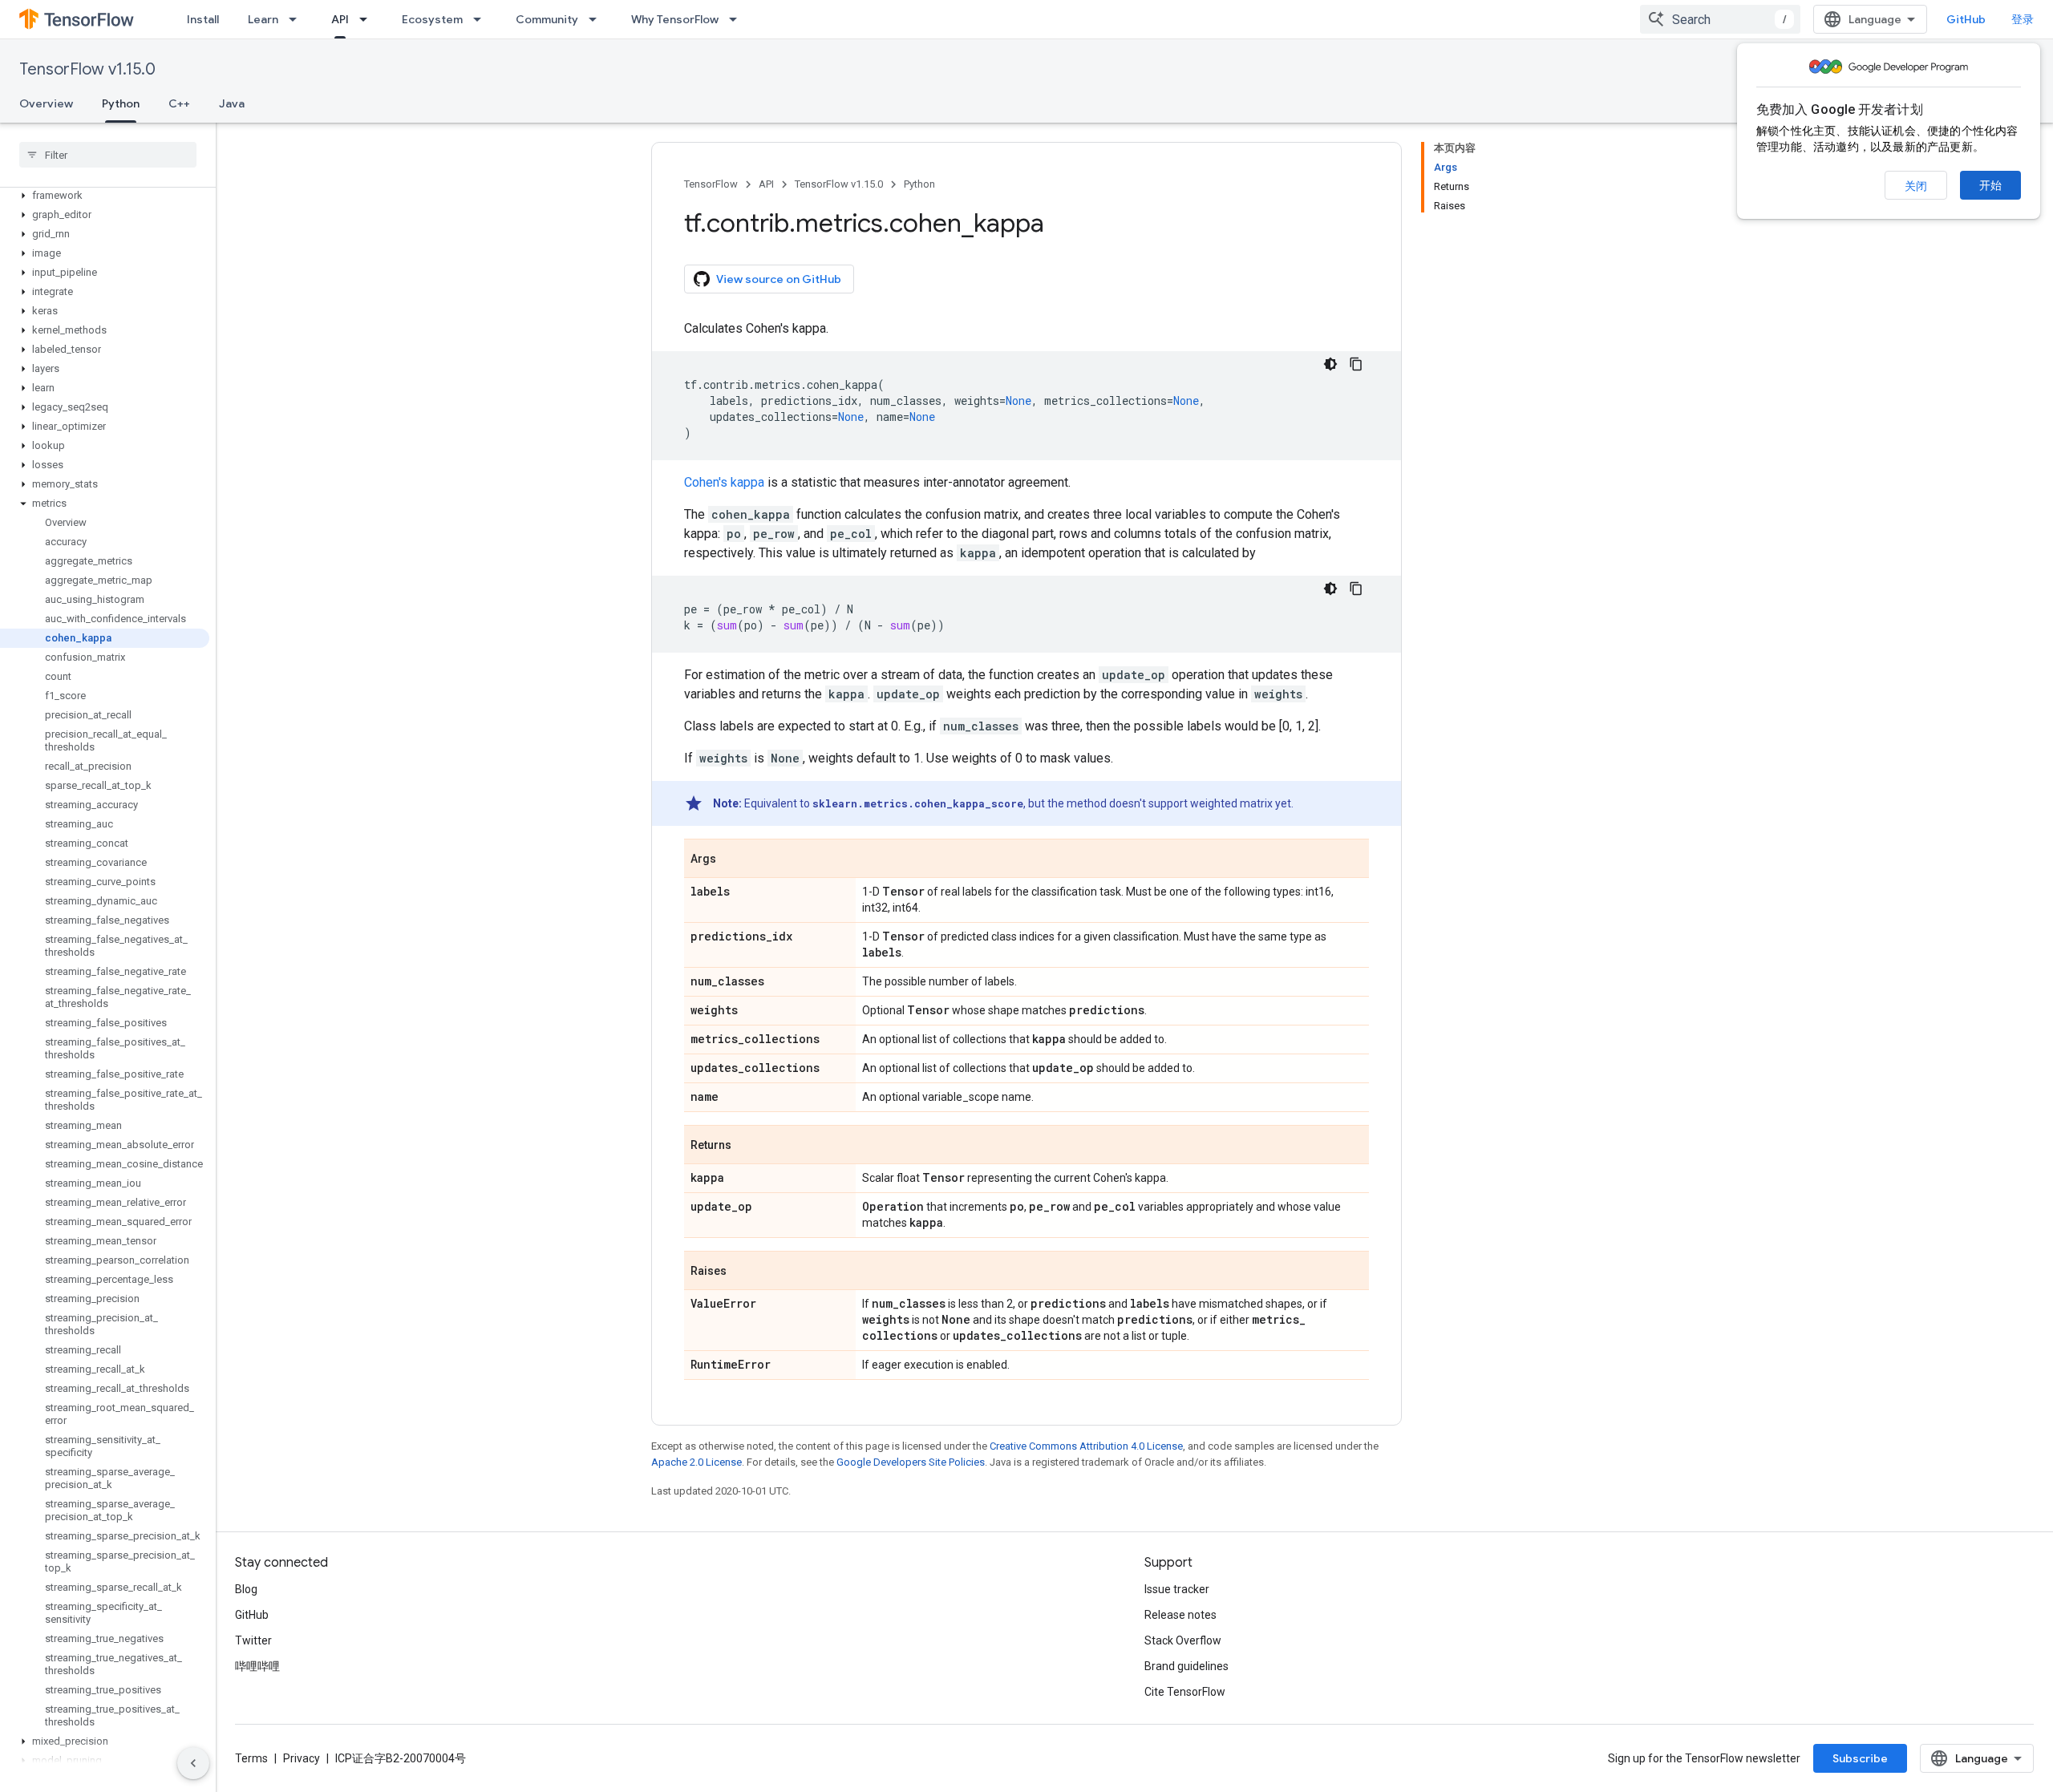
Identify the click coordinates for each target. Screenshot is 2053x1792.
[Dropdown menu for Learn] (298, 19)
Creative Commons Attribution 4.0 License (1086, 1446)
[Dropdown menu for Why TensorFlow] (738, 19)
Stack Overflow (1183, 1640)
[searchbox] (108, 155)
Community (547, 19)
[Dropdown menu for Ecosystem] (482, 19)
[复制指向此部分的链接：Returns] (747, 1146)
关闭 (1916, 186)
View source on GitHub (779, 279)
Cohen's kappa (724, 482)
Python (121, 103)
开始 (1990, 185)
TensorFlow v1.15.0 (87, 69)
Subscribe (1860, 1758)
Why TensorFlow (675, 19)
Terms (251, 1758)
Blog (246, 1589)
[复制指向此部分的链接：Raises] (743, 1272)
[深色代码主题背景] (1330, 364)
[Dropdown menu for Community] (597, 19)
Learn (263, 19)
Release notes (1180, 1615)
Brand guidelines (1186, 1666)
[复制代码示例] (1356, 364)
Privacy (302, 1758)
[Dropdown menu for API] (368, 19)
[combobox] (1720, 19)
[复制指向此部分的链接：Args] (732, 860)
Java (232, 103)
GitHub (1966, 19)
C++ (179, 103)
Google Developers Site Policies (911, 1462)
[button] (105, 196)
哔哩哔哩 (257, 1666)
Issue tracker (1177, 1589)
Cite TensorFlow (1185, 1692)
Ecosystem (432, 19)
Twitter (253, 1640)
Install (203, 19)
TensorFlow (711, 184)
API (340, 19)
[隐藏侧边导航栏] (193, 1763)
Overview (46, 103)
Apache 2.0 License (696, 1462)
